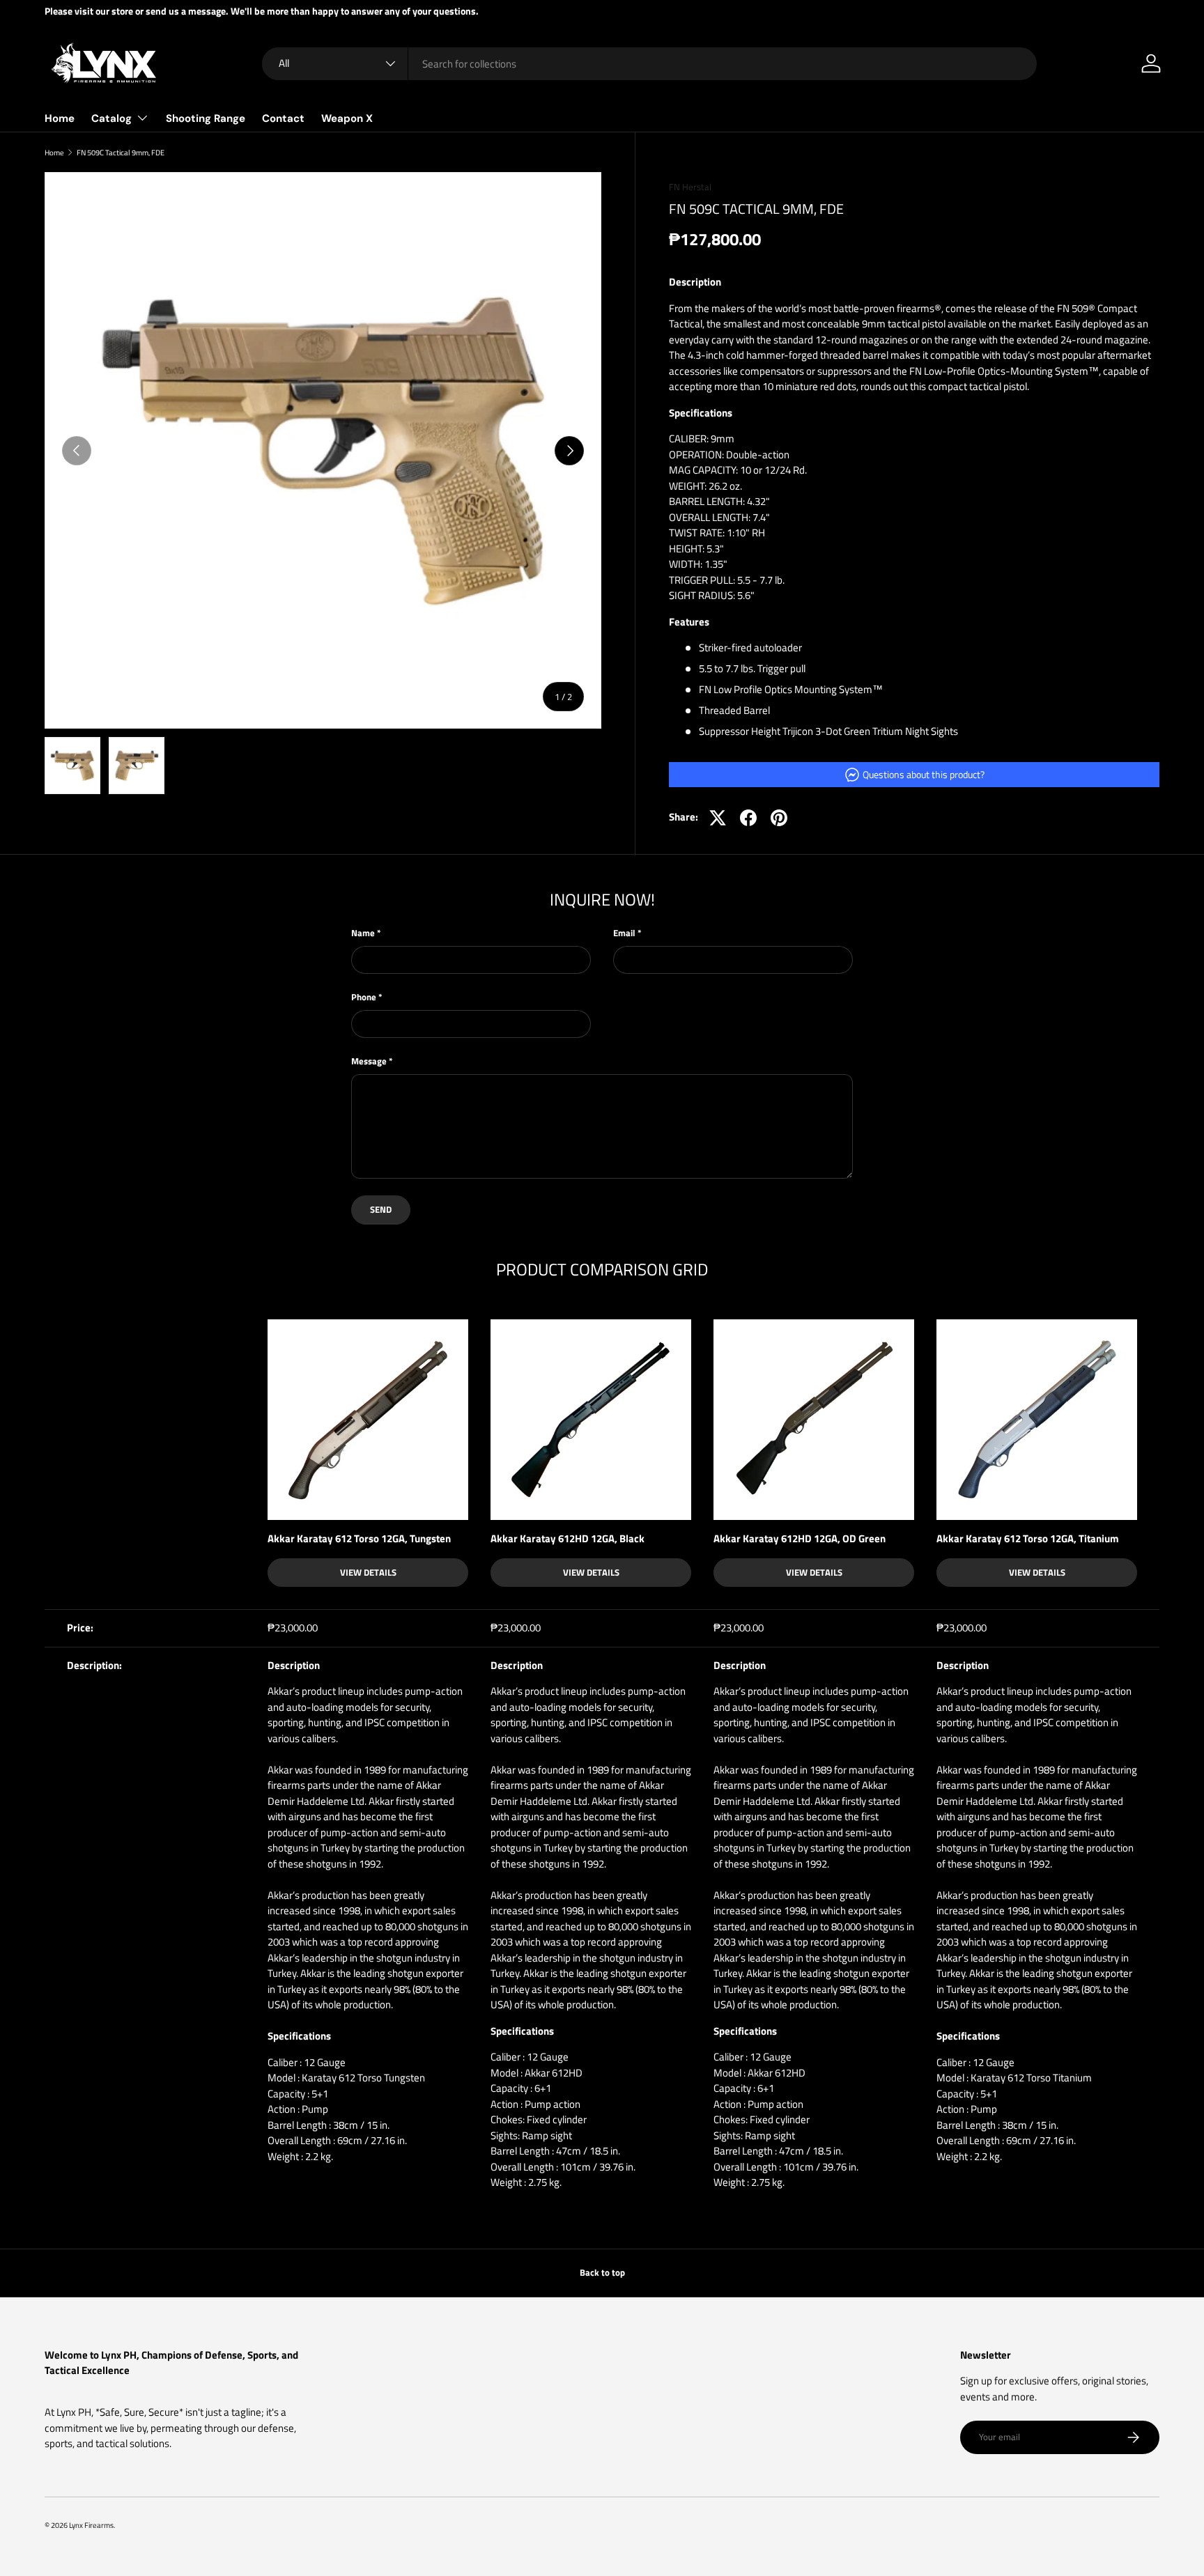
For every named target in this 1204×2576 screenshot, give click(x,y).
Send (381, 1209)
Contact (283, 118)
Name (363, 933)
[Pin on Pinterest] (779, 818)
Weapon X (347, 118)
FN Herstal (690, 187)
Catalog (111, 118)
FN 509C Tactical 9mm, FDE (121, 152)
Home (60, 118)
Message (369, 1061)
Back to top (602, 2272)
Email (624, 933)
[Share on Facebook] (748, 818)
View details (368, 1572)
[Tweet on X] (718, 818)
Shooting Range (206, 118)
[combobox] (649, 64)
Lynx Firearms (91, 2525)
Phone (364, 997)
